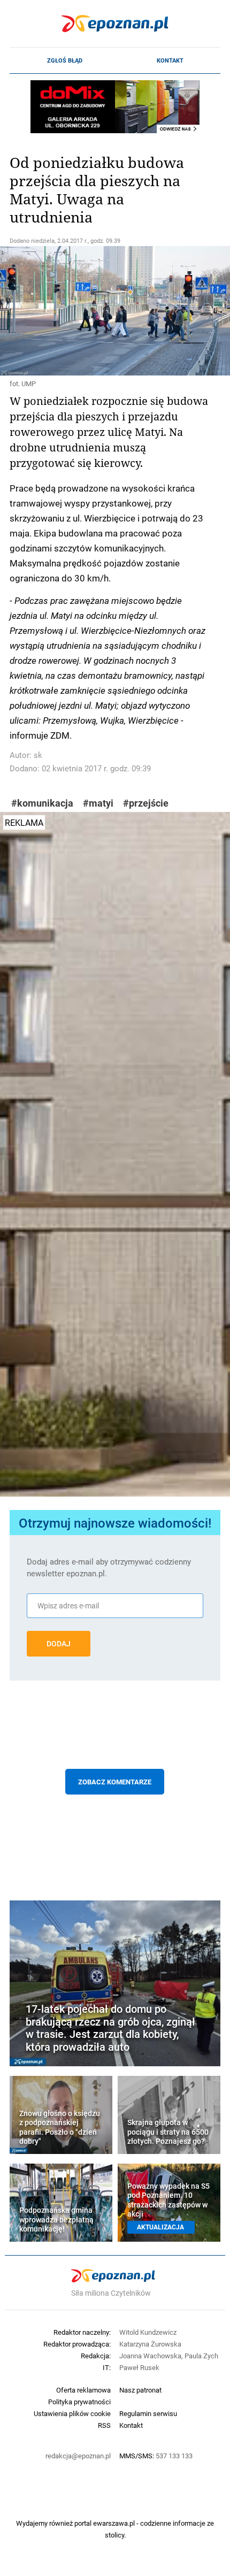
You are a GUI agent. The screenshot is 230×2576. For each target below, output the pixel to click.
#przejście (146, 803)
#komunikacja (42, 803)
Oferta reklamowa (83, 2390)
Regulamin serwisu (148, 2413)
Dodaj (59, 1644)
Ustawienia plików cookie (72, 2413)
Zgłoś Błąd (65, 60)
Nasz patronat (140, 2390)
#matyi (98, 803)
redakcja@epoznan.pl (78, 2456)
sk (38, 755)
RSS (104, 2425)
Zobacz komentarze (115, 1782)
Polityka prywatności (79, 2402)
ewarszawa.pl (114, 2523)
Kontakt (170, 60)
